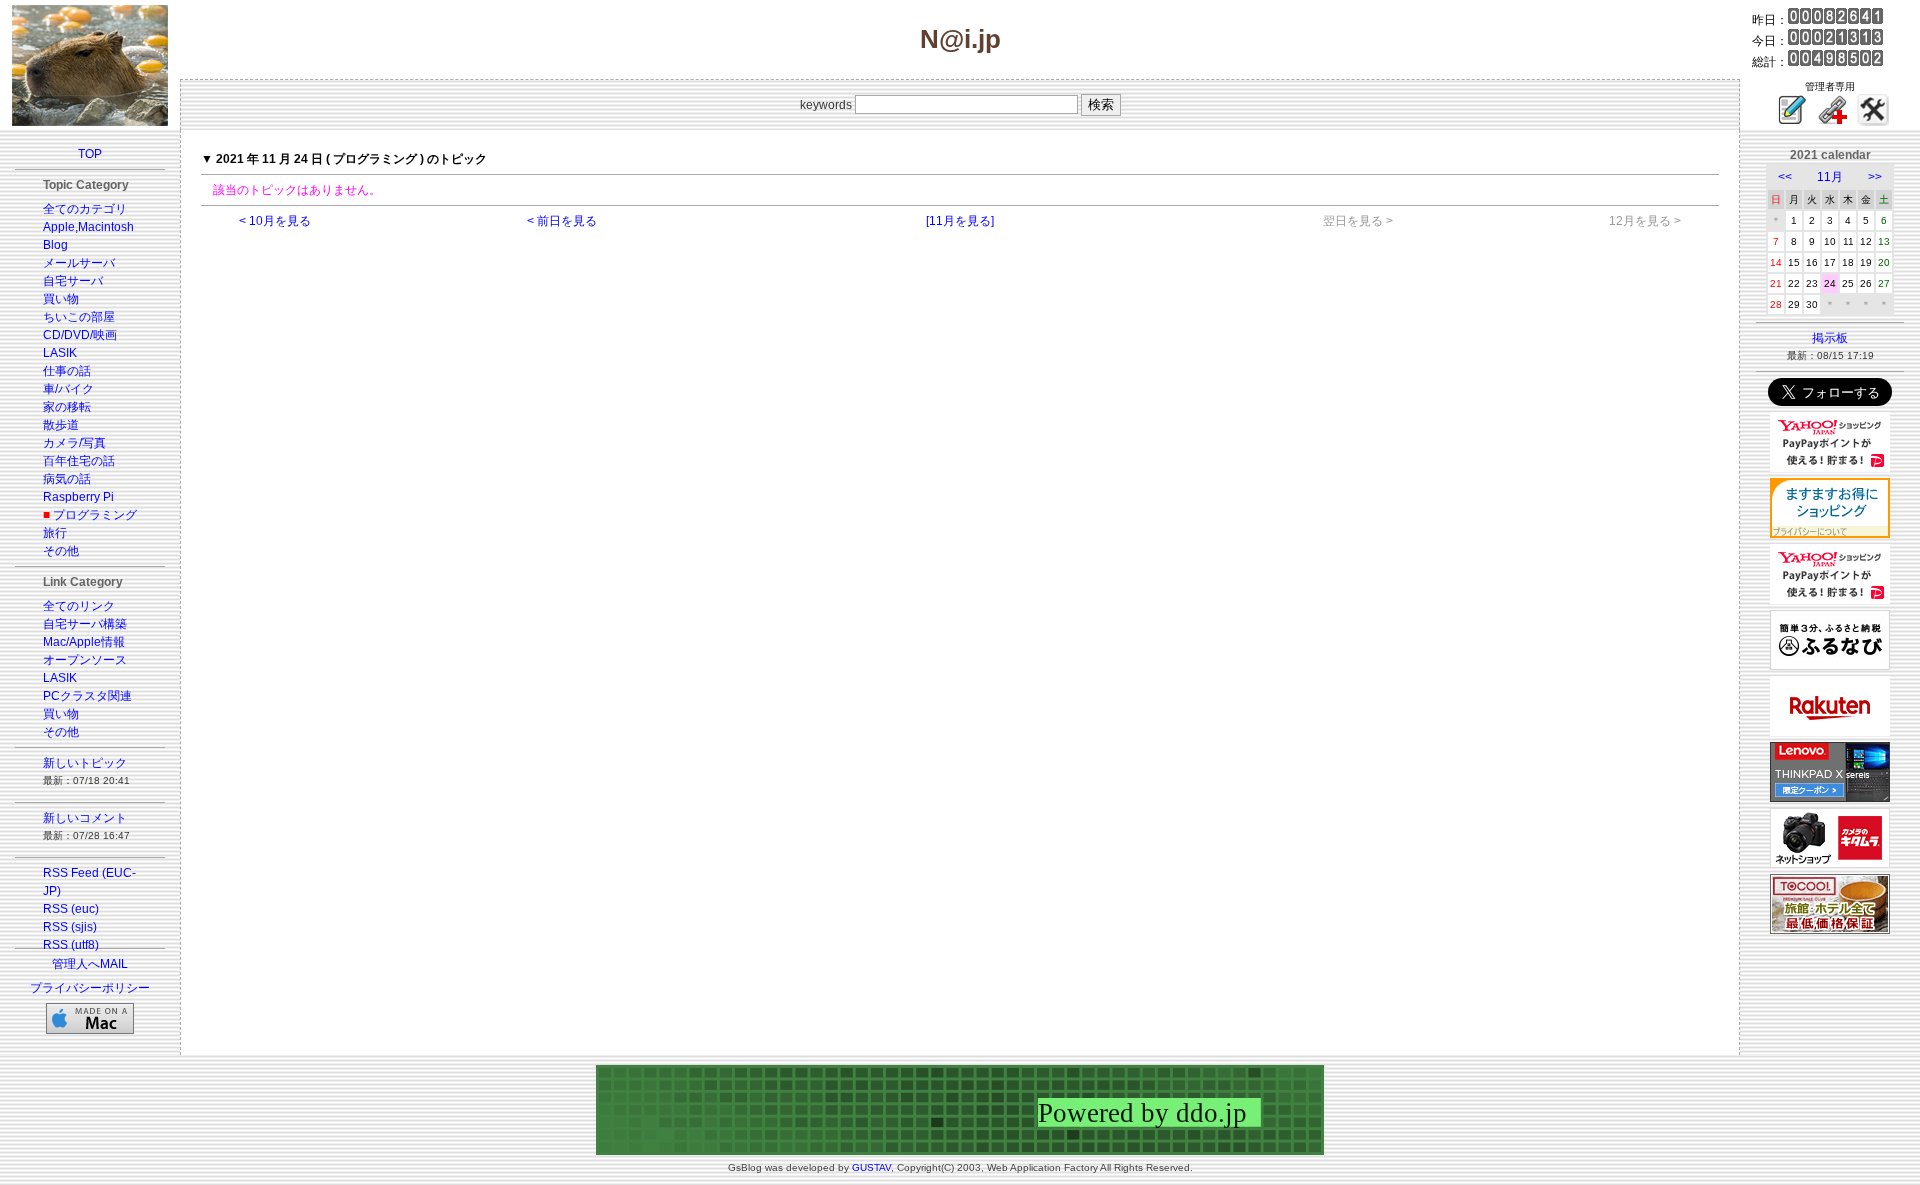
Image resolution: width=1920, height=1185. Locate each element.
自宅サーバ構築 (85, 624)
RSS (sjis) (70, 927)
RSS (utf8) (71, 945)
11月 (1830, 177)
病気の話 (67, 479)
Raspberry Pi (78, 497)
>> (1875, 177)
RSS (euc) (71, 909)
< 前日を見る (562, 221)
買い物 (61, 299)
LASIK (60, 353)
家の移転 (67, 407)
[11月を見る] (960, 221)
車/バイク (68, 389)
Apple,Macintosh (88, 227)
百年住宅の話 (79, 461)
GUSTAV (871, 1167)
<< (1785, 177)
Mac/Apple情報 (84, 642)
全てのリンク (79, 606)
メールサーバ (79, 263)
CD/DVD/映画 (80, 335)
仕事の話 (67, 371)
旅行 (55, 533)
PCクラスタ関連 (87, 696)
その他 (61, 551)
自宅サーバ (73, 281)
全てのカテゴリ (85, 209)
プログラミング (95, 515)
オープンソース (85, 660)
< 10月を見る (275, 221)
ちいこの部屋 (79, 317)
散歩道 (61, 425)
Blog (55, 245)
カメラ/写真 (74, 443)
